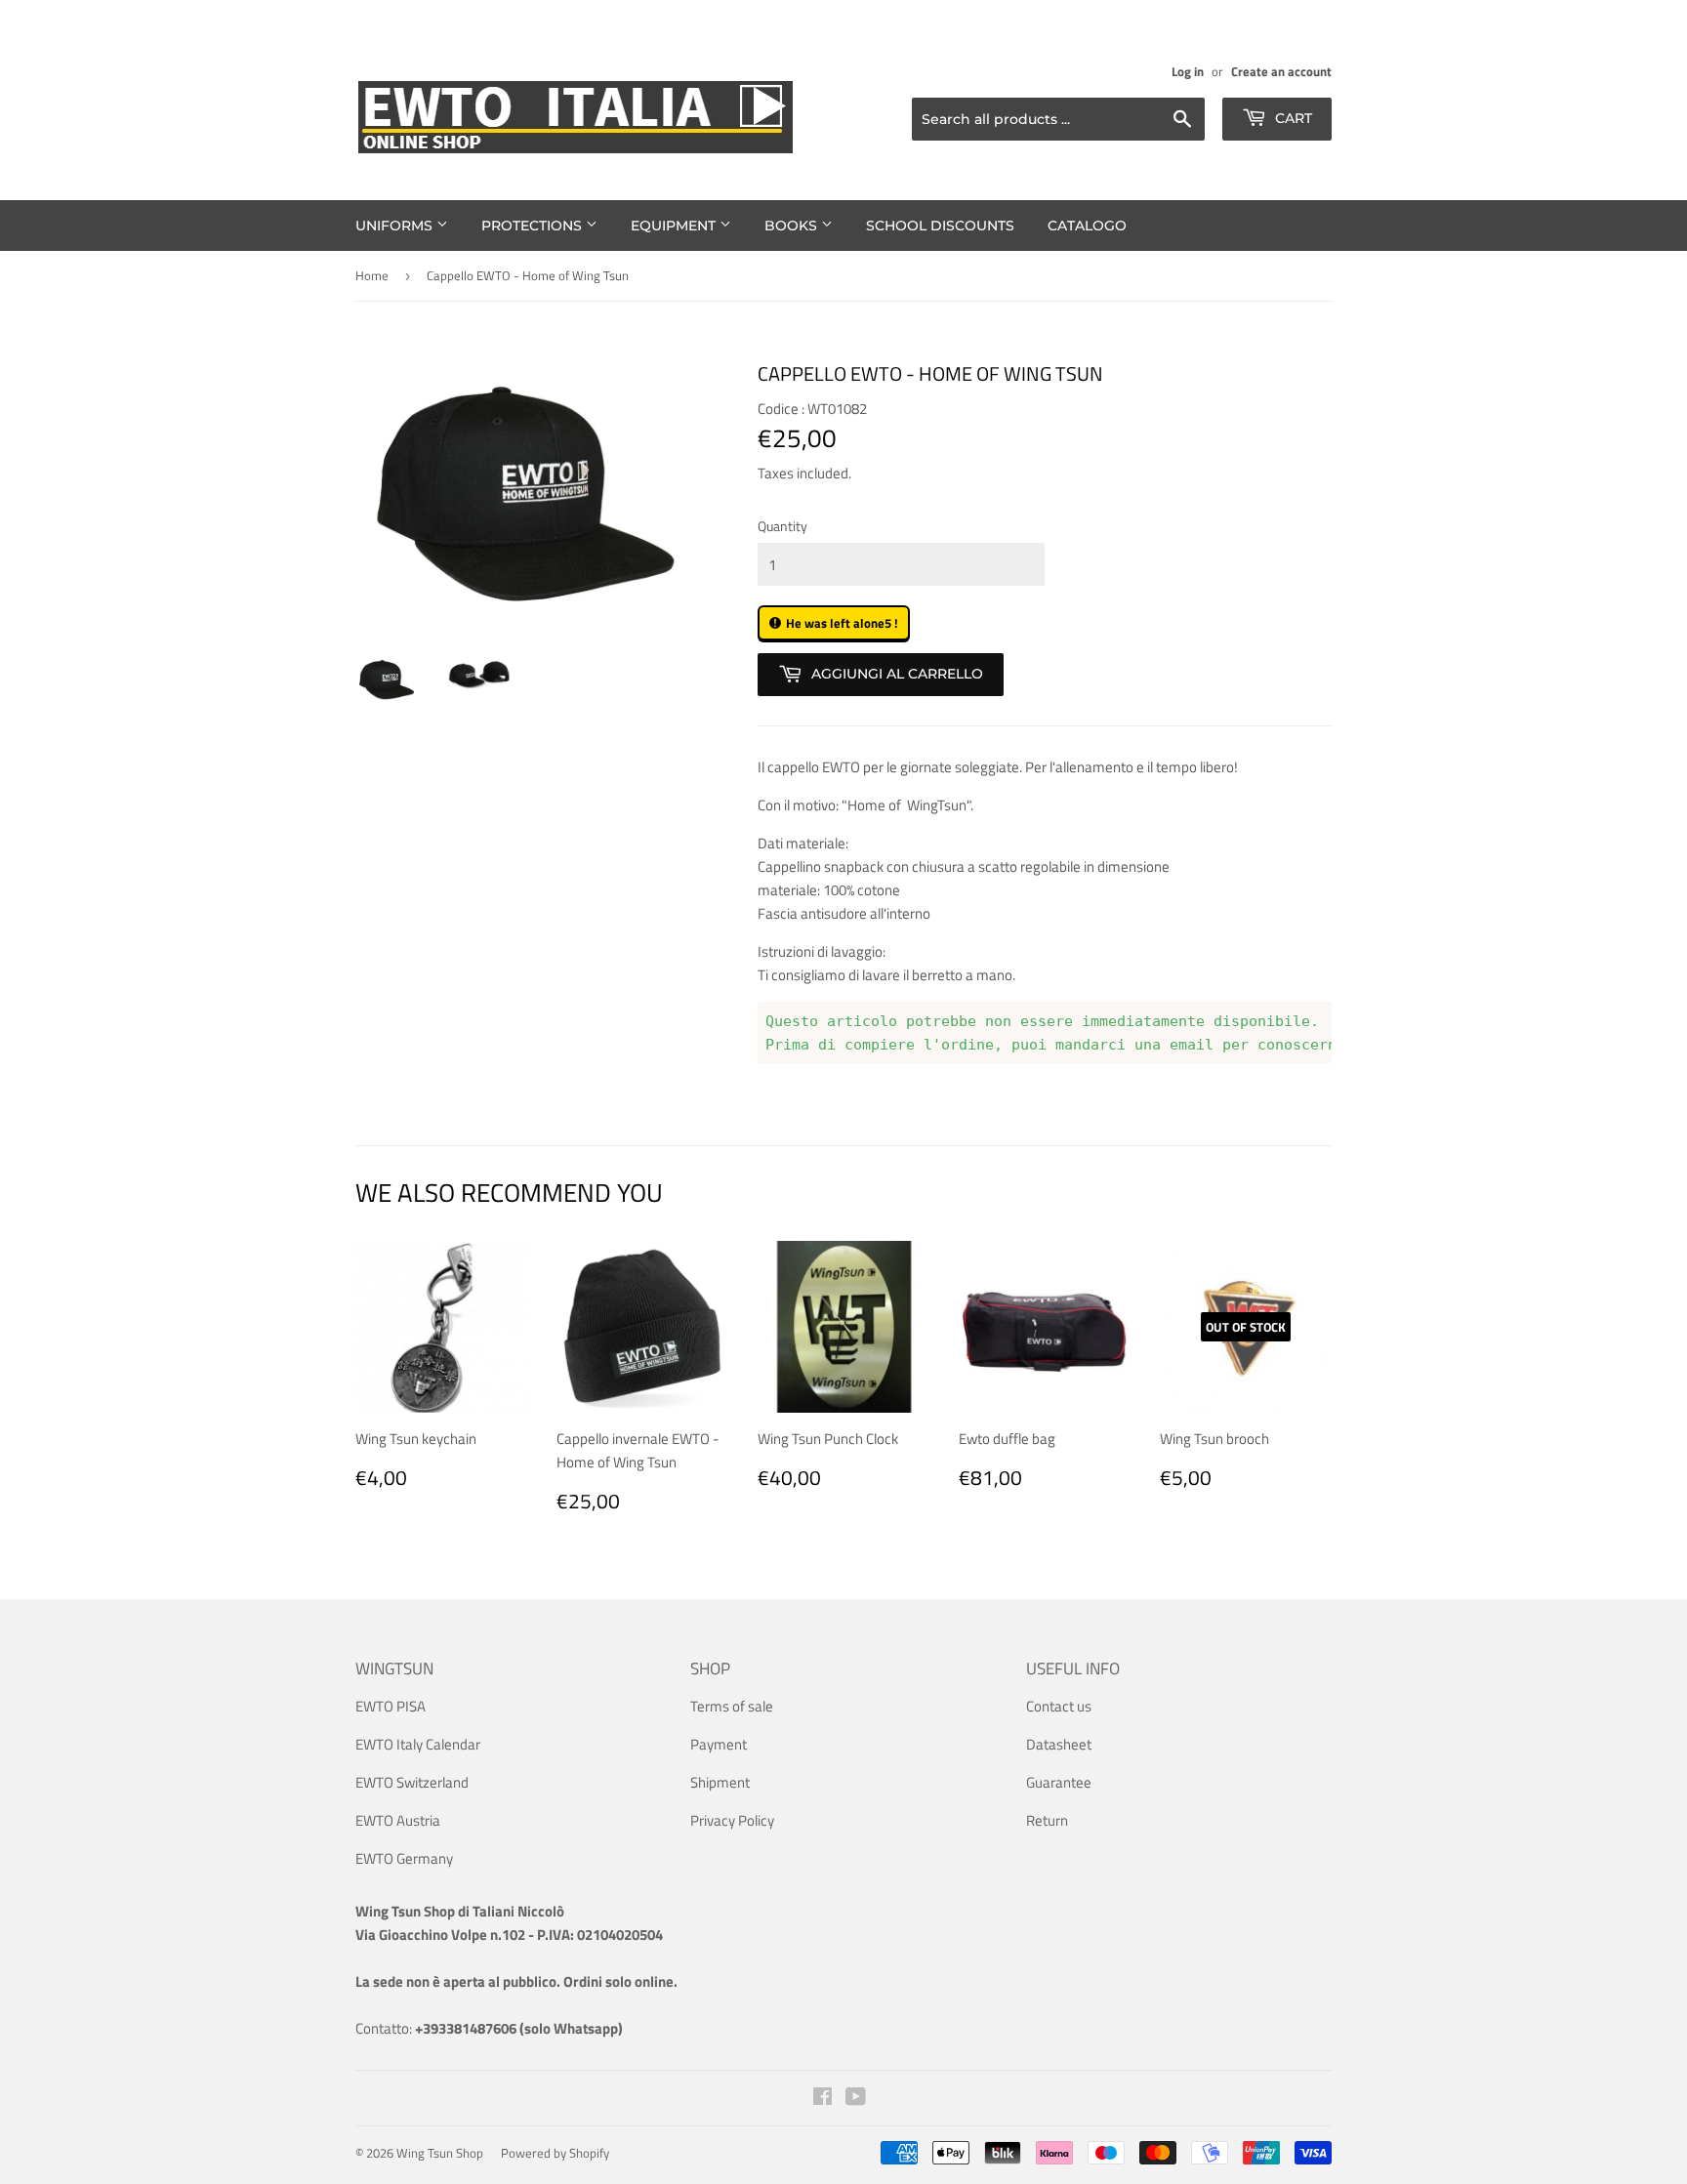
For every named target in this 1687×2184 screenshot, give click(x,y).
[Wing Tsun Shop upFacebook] (823, 2099)
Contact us (1059, 1706)
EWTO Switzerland (412, 1782)
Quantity (782, 526)
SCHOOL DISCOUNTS (940, 226)
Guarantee (1059, 1782)
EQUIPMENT (675, 226)
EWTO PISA (391, 1706)
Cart (1292, 118)
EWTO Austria (398, 1820)
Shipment (720, 1782)
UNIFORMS (396, 226)
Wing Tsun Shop (440, 2153)
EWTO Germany (404, 1858)
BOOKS (793, 226)
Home (372, 275)
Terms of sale (732, 1706)
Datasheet (1059, 1744)
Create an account (1281, 72)
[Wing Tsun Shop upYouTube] (856, 2099)
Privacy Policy (732, 1820)
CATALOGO (1087, 226)
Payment (719, 1744)
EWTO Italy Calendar (418, 1744)
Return (1047, 1820)
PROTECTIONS (534, 226)
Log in (1188, 72)
